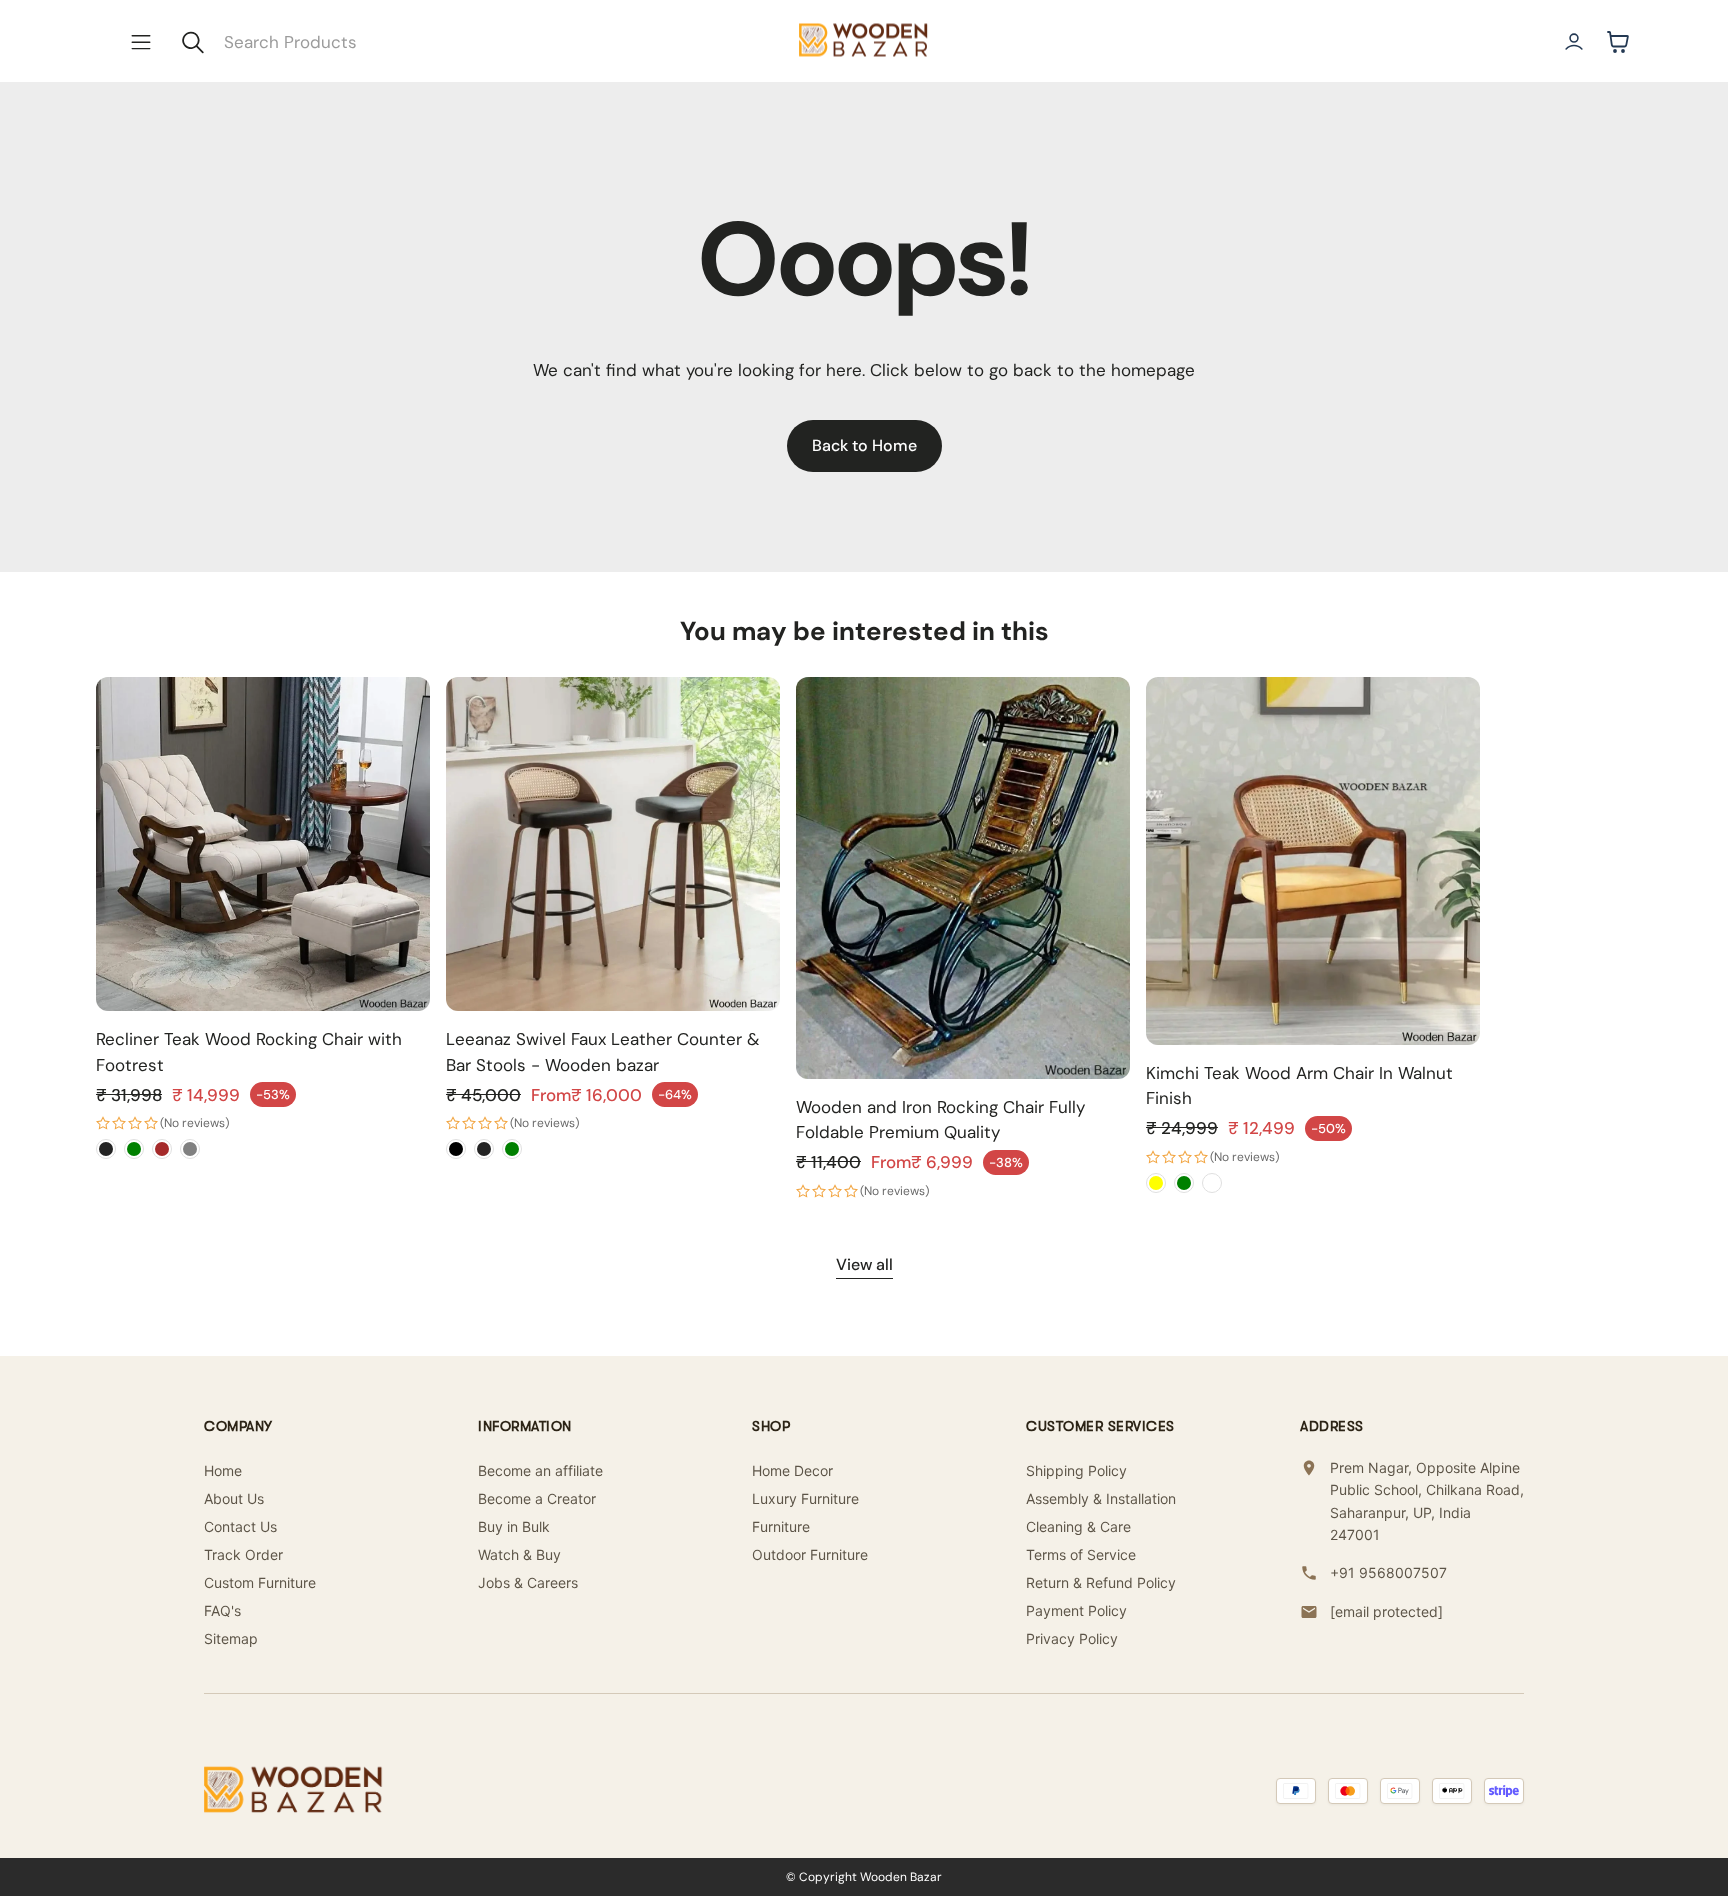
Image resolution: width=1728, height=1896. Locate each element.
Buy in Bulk (514, 1526)
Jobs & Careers (528, 1582)
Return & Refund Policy (1101, 1582)
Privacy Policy (1072, 1638)
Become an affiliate (540, 1470)
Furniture (781, 1526)
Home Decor (792, 1470)
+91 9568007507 (1388, 1572)
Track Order (243, 1554)
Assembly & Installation (1101, 1498)
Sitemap (231, 1638)
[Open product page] (263, 844)
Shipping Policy (1076, 1470)
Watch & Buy (519, 1554)
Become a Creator (537, 1498)
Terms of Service (1081, 1554)
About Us (234, 1498)
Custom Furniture (260, 1582)
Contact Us (240, 1526)
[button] (141, 42)
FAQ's (222, 1610)
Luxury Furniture (805, 1498)
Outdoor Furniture (810, 1554)
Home (223, 1470)
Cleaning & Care (1078, 1526)
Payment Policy (1076, 1610)
